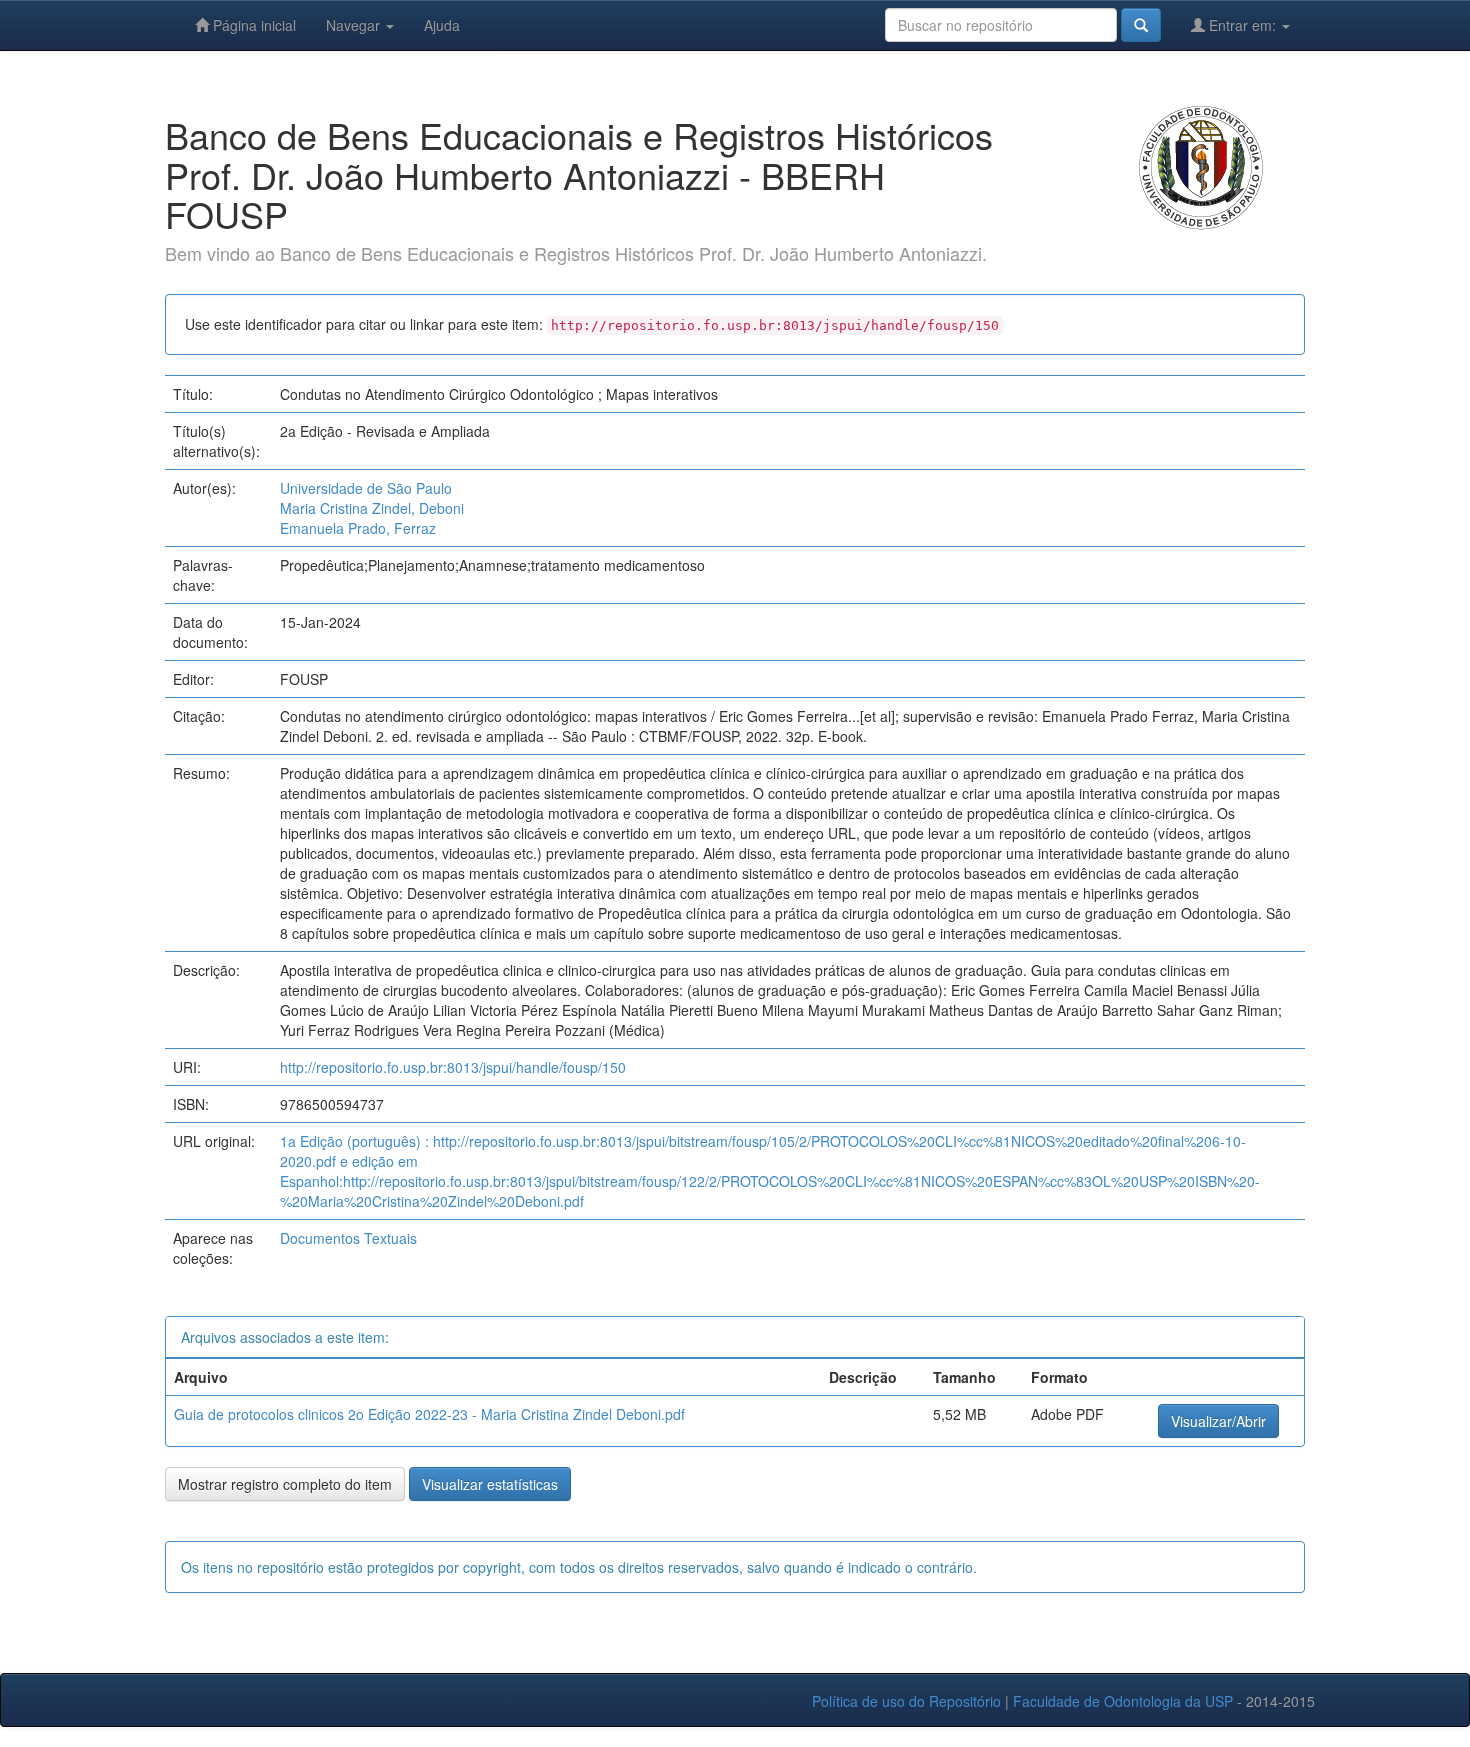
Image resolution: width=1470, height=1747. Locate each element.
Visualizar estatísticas (490, 1484)
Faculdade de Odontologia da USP (1123, 1701)
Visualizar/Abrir (1218, 1421)
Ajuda (442, 25)
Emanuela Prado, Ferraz (358, 528)
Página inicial (252, 25)
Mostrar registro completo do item (285, 1484)
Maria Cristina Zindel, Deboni (372, 508)
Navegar (355, 25)
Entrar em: (1242, 25)
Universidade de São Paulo (366, 488)
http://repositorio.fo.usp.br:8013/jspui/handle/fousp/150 (453, 1067)
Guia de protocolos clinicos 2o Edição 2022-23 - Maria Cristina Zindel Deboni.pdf (429, 1414)
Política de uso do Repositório (906, 1701)
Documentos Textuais (348, 1238)
